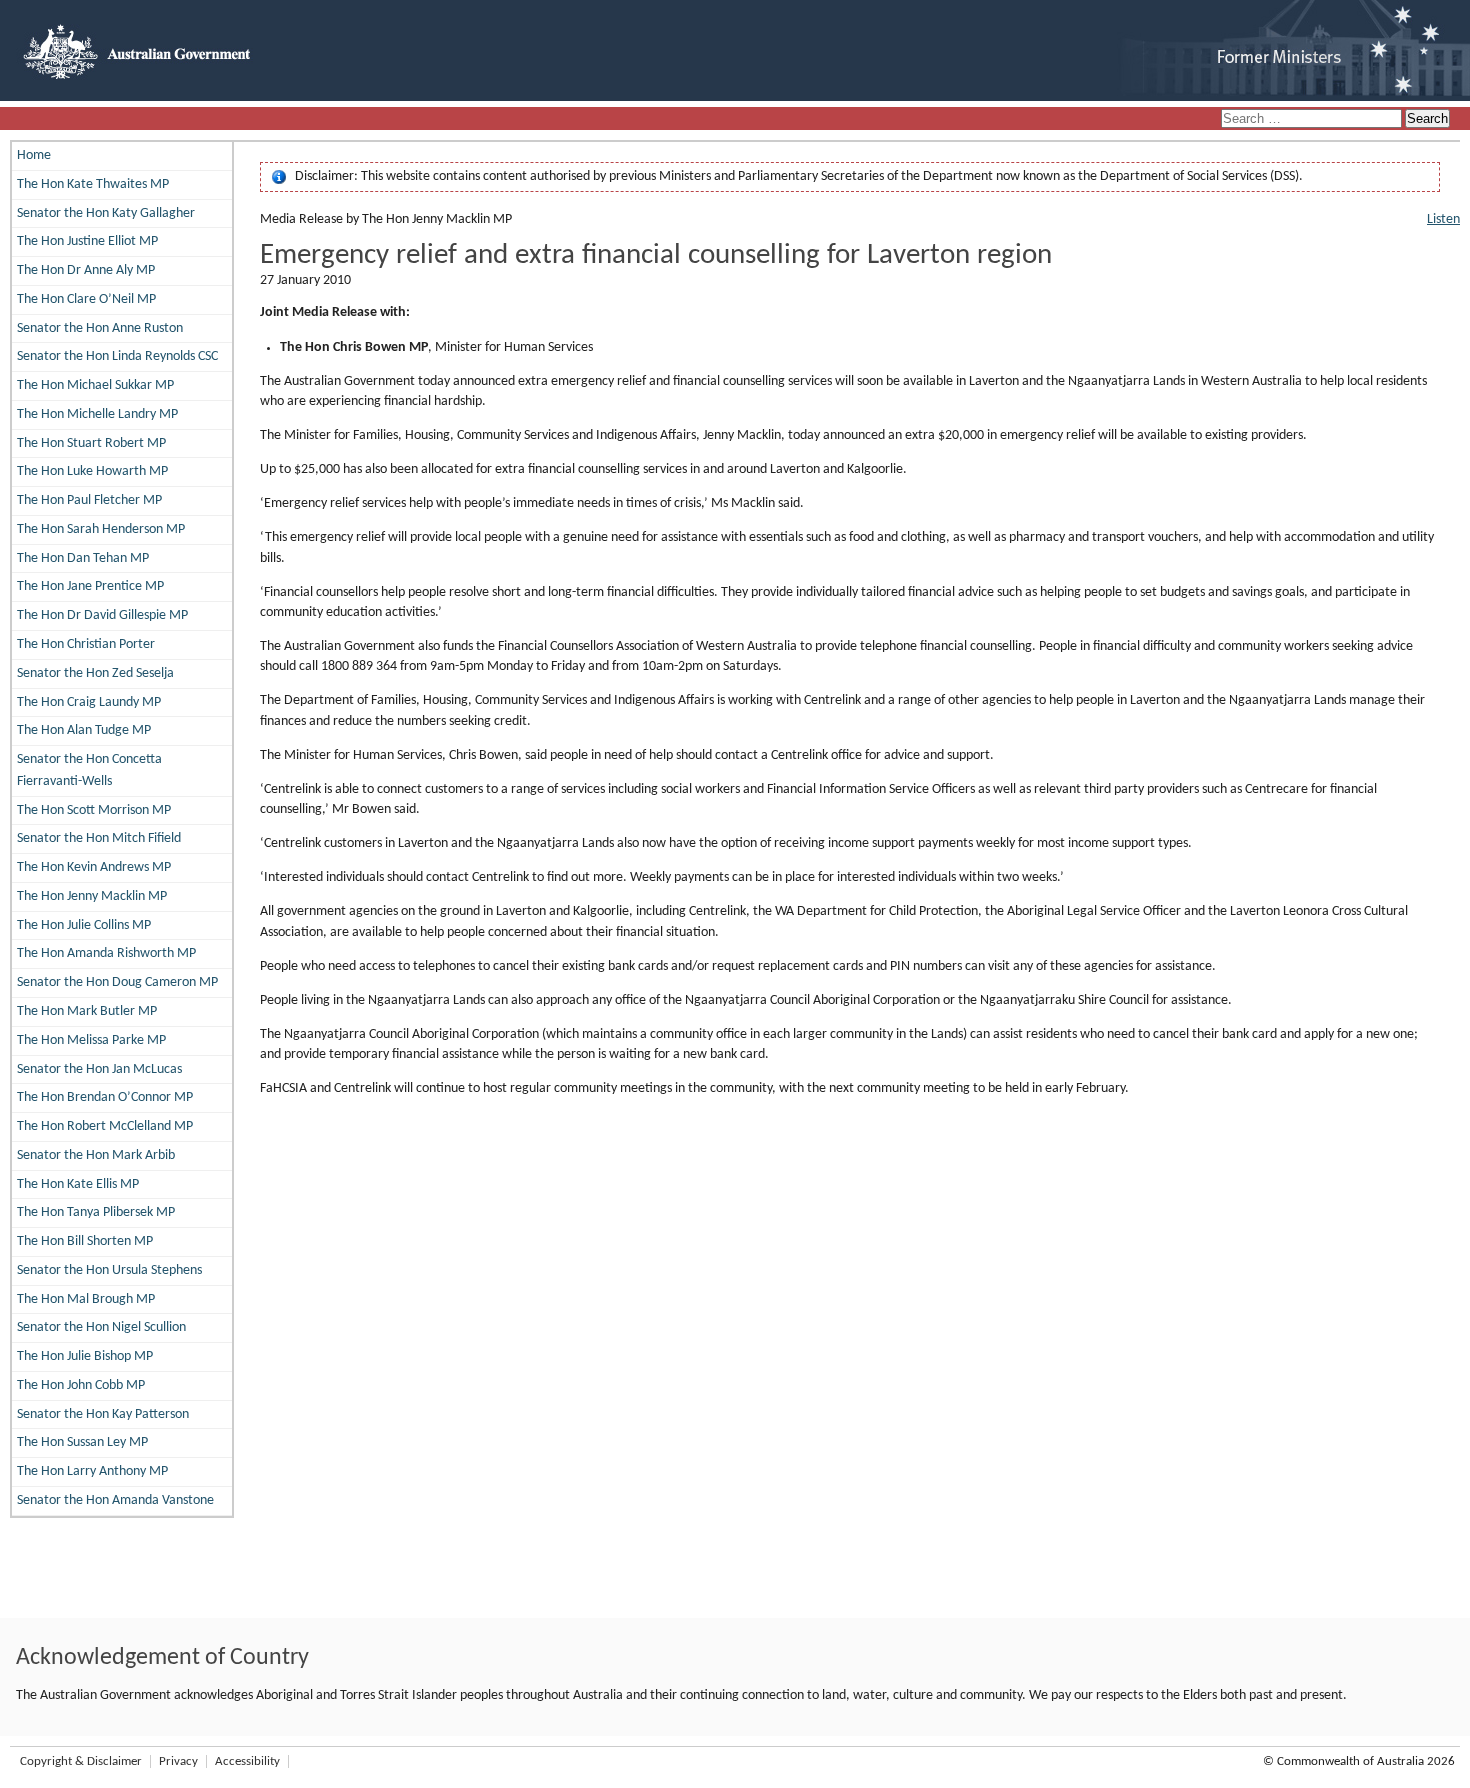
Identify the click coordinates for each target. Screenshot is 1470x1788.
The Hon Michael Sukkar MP (95, 385)
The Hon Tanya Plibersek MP (96, 1212)
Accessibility (247, 1761)
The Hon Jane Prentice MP (90, 586)
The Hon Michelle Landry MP (97, 414)
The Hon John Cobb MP (81, 1385)
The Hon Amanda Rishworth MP (106, 953)
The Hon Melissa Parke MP (91, 1040)
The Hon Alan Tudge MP (84, 730)
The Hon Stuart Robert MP (91, 443)
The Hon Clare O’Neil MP (86, 299)
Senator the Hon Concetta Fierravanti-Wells (89, 770)
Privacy (178, 1761)
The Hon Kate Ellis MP (78, 1184)
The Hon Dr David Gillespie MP (102, 615)
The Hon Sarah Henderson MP (101, 529)
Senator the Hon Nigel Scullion (101, 1327)
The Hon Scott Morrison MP (94, 810)
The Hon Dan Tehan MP (83, 558)
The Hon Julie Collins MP (84, 925)
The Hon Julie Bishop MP (85, 1356)
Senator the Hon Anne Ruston (100, 328)
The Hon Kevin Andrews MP (94, 867)
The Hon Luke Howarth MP (92, 471)
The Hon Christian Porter (86, 644)
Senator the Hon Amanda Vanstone (115, 1500)
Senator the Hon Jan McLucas (99, 1069)
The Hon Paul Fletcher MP (89, 500)
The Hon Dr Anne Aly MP (86, 270)
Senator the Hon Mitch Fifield (99, 838)
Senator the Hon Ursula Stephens (109, 1270)
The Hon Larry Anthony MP (92, 1471)
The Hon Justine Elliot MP (87, 241)
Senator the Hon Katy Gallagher (106, 213)
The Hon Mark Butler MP (87, 1011)
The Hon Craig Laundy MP (89, 702)
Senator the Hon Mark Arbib (96, 1155)
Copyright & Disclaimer (81, 1761)
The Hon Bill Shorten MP (85, 1241)
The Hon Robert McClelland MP (105, 1126)
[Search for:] (1313, 119)
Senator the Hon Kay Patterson (103, 1414)
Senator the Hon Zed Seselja (95, 673)
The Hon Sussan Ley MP (82, 1442)
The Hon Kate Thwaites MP (93, 184)
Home (34, 155)
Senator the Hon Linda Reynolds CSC (117, 356)
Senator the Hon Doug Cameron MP (117, 982)
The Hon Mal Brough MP (86, 1299)
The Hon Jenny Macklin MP (92, 896)
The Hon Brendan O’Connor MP (105, 1097)
